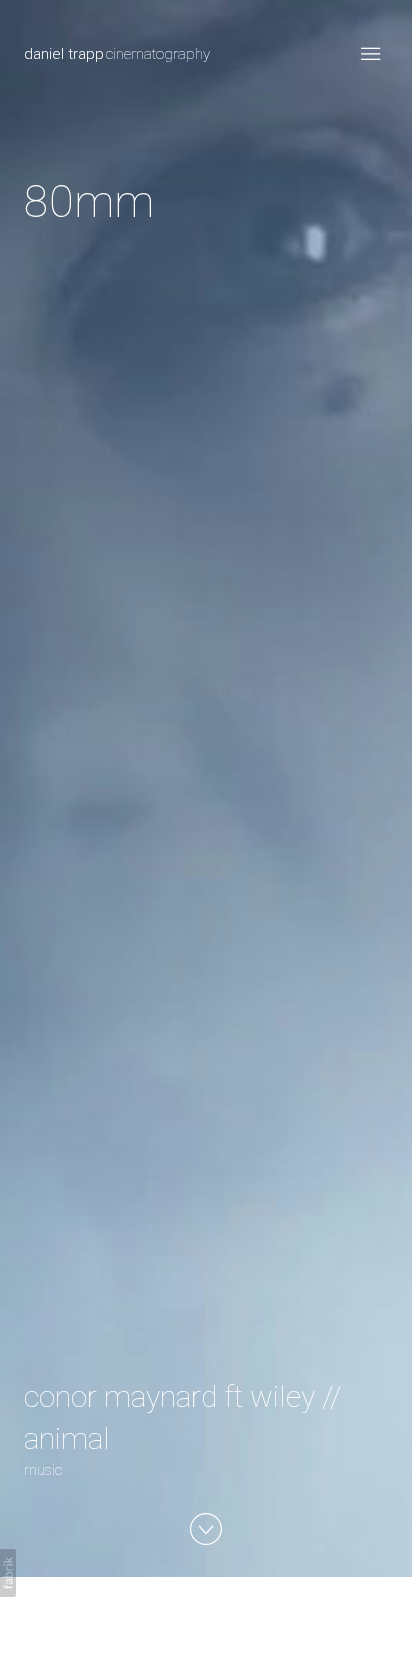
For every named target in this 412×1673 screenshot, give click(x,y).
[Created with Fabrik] (8, 1573)
